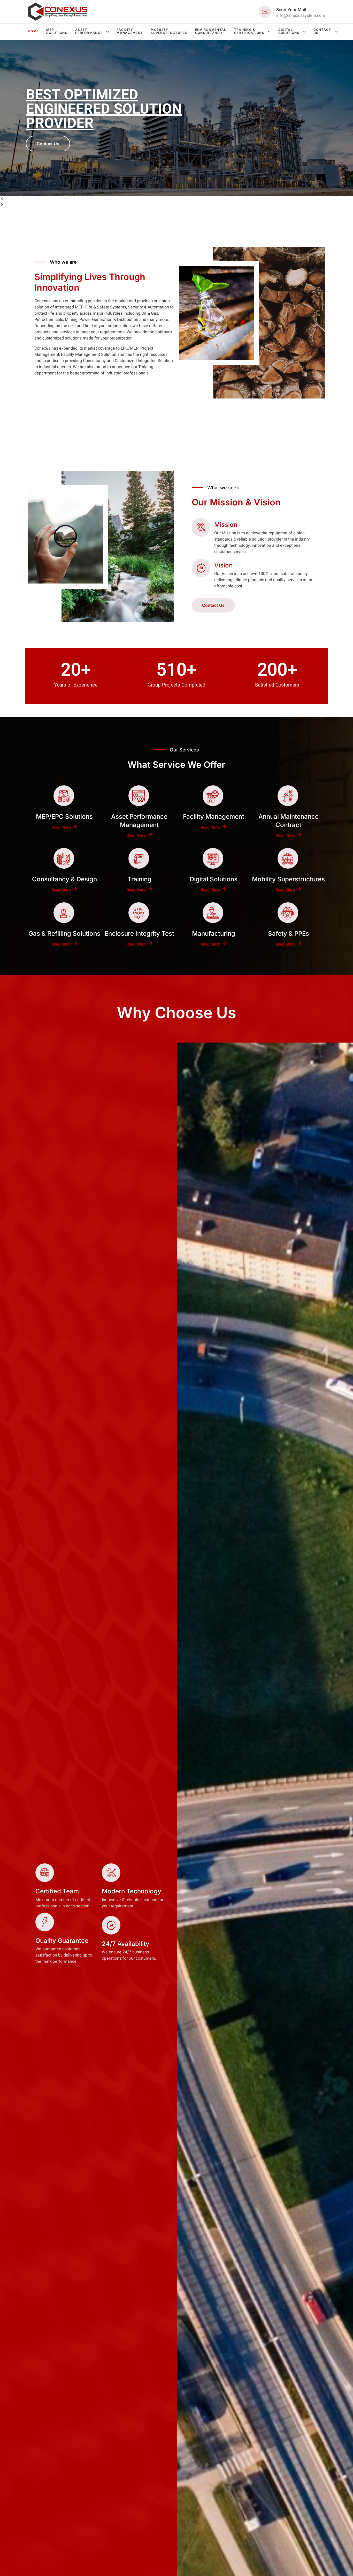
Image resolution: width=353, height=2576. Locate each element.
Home (33, 31)
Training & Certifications (249, 31)
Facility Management (130, 31)
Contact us (322, 31)
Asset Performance (89, 31)
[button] (177, 199)
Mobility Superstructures (169, 31)
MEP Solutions (57, 31)
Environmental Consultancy (211, 31)
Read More (61, 827)
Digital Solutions (289, 31)
